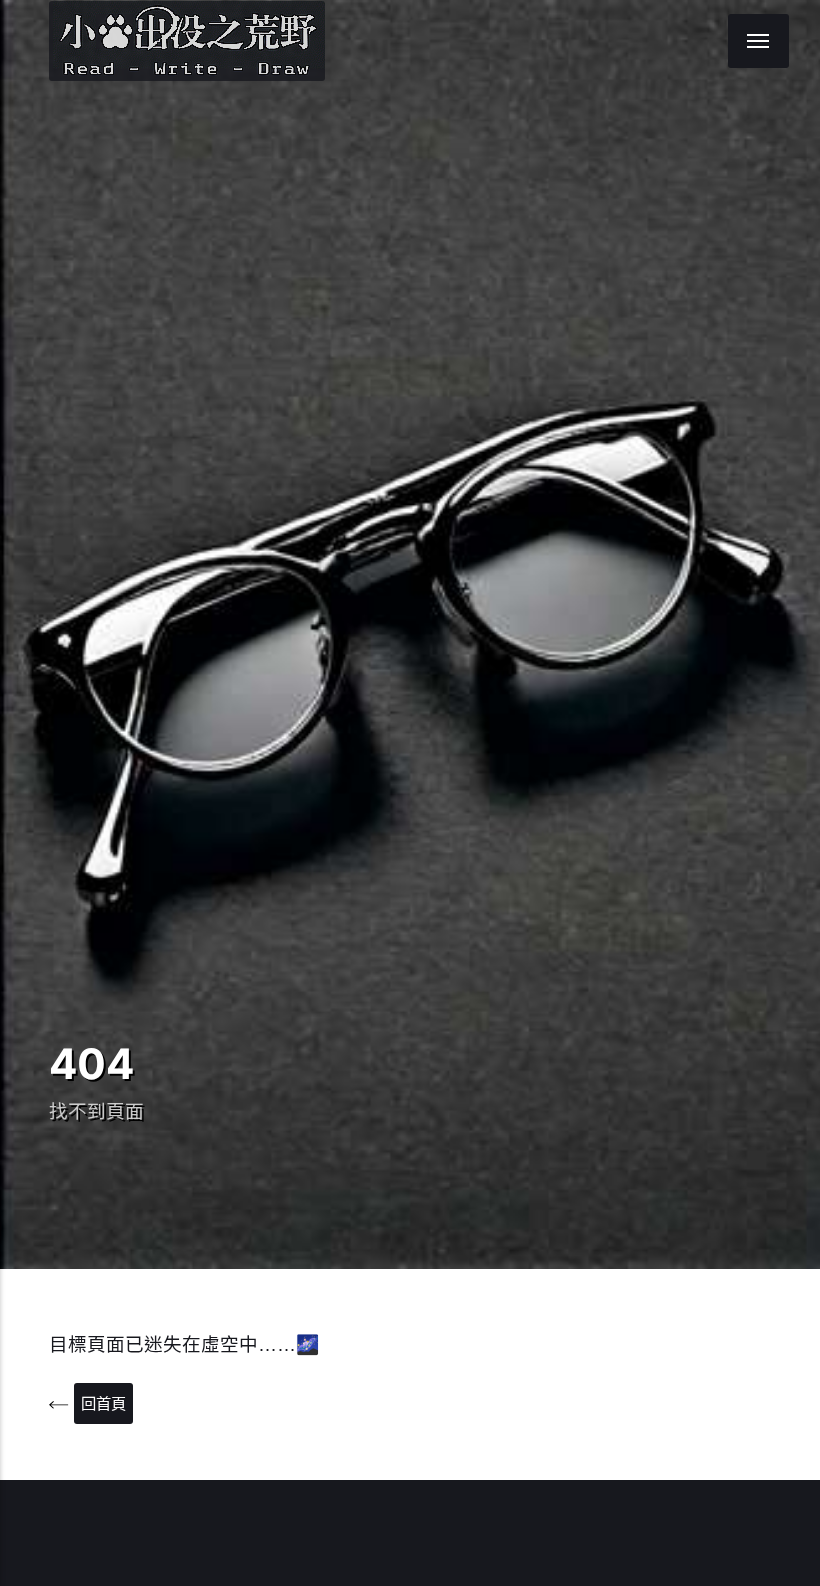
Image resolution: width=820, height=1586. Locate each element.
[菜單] (758, 41)
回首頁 (103, 1403)
